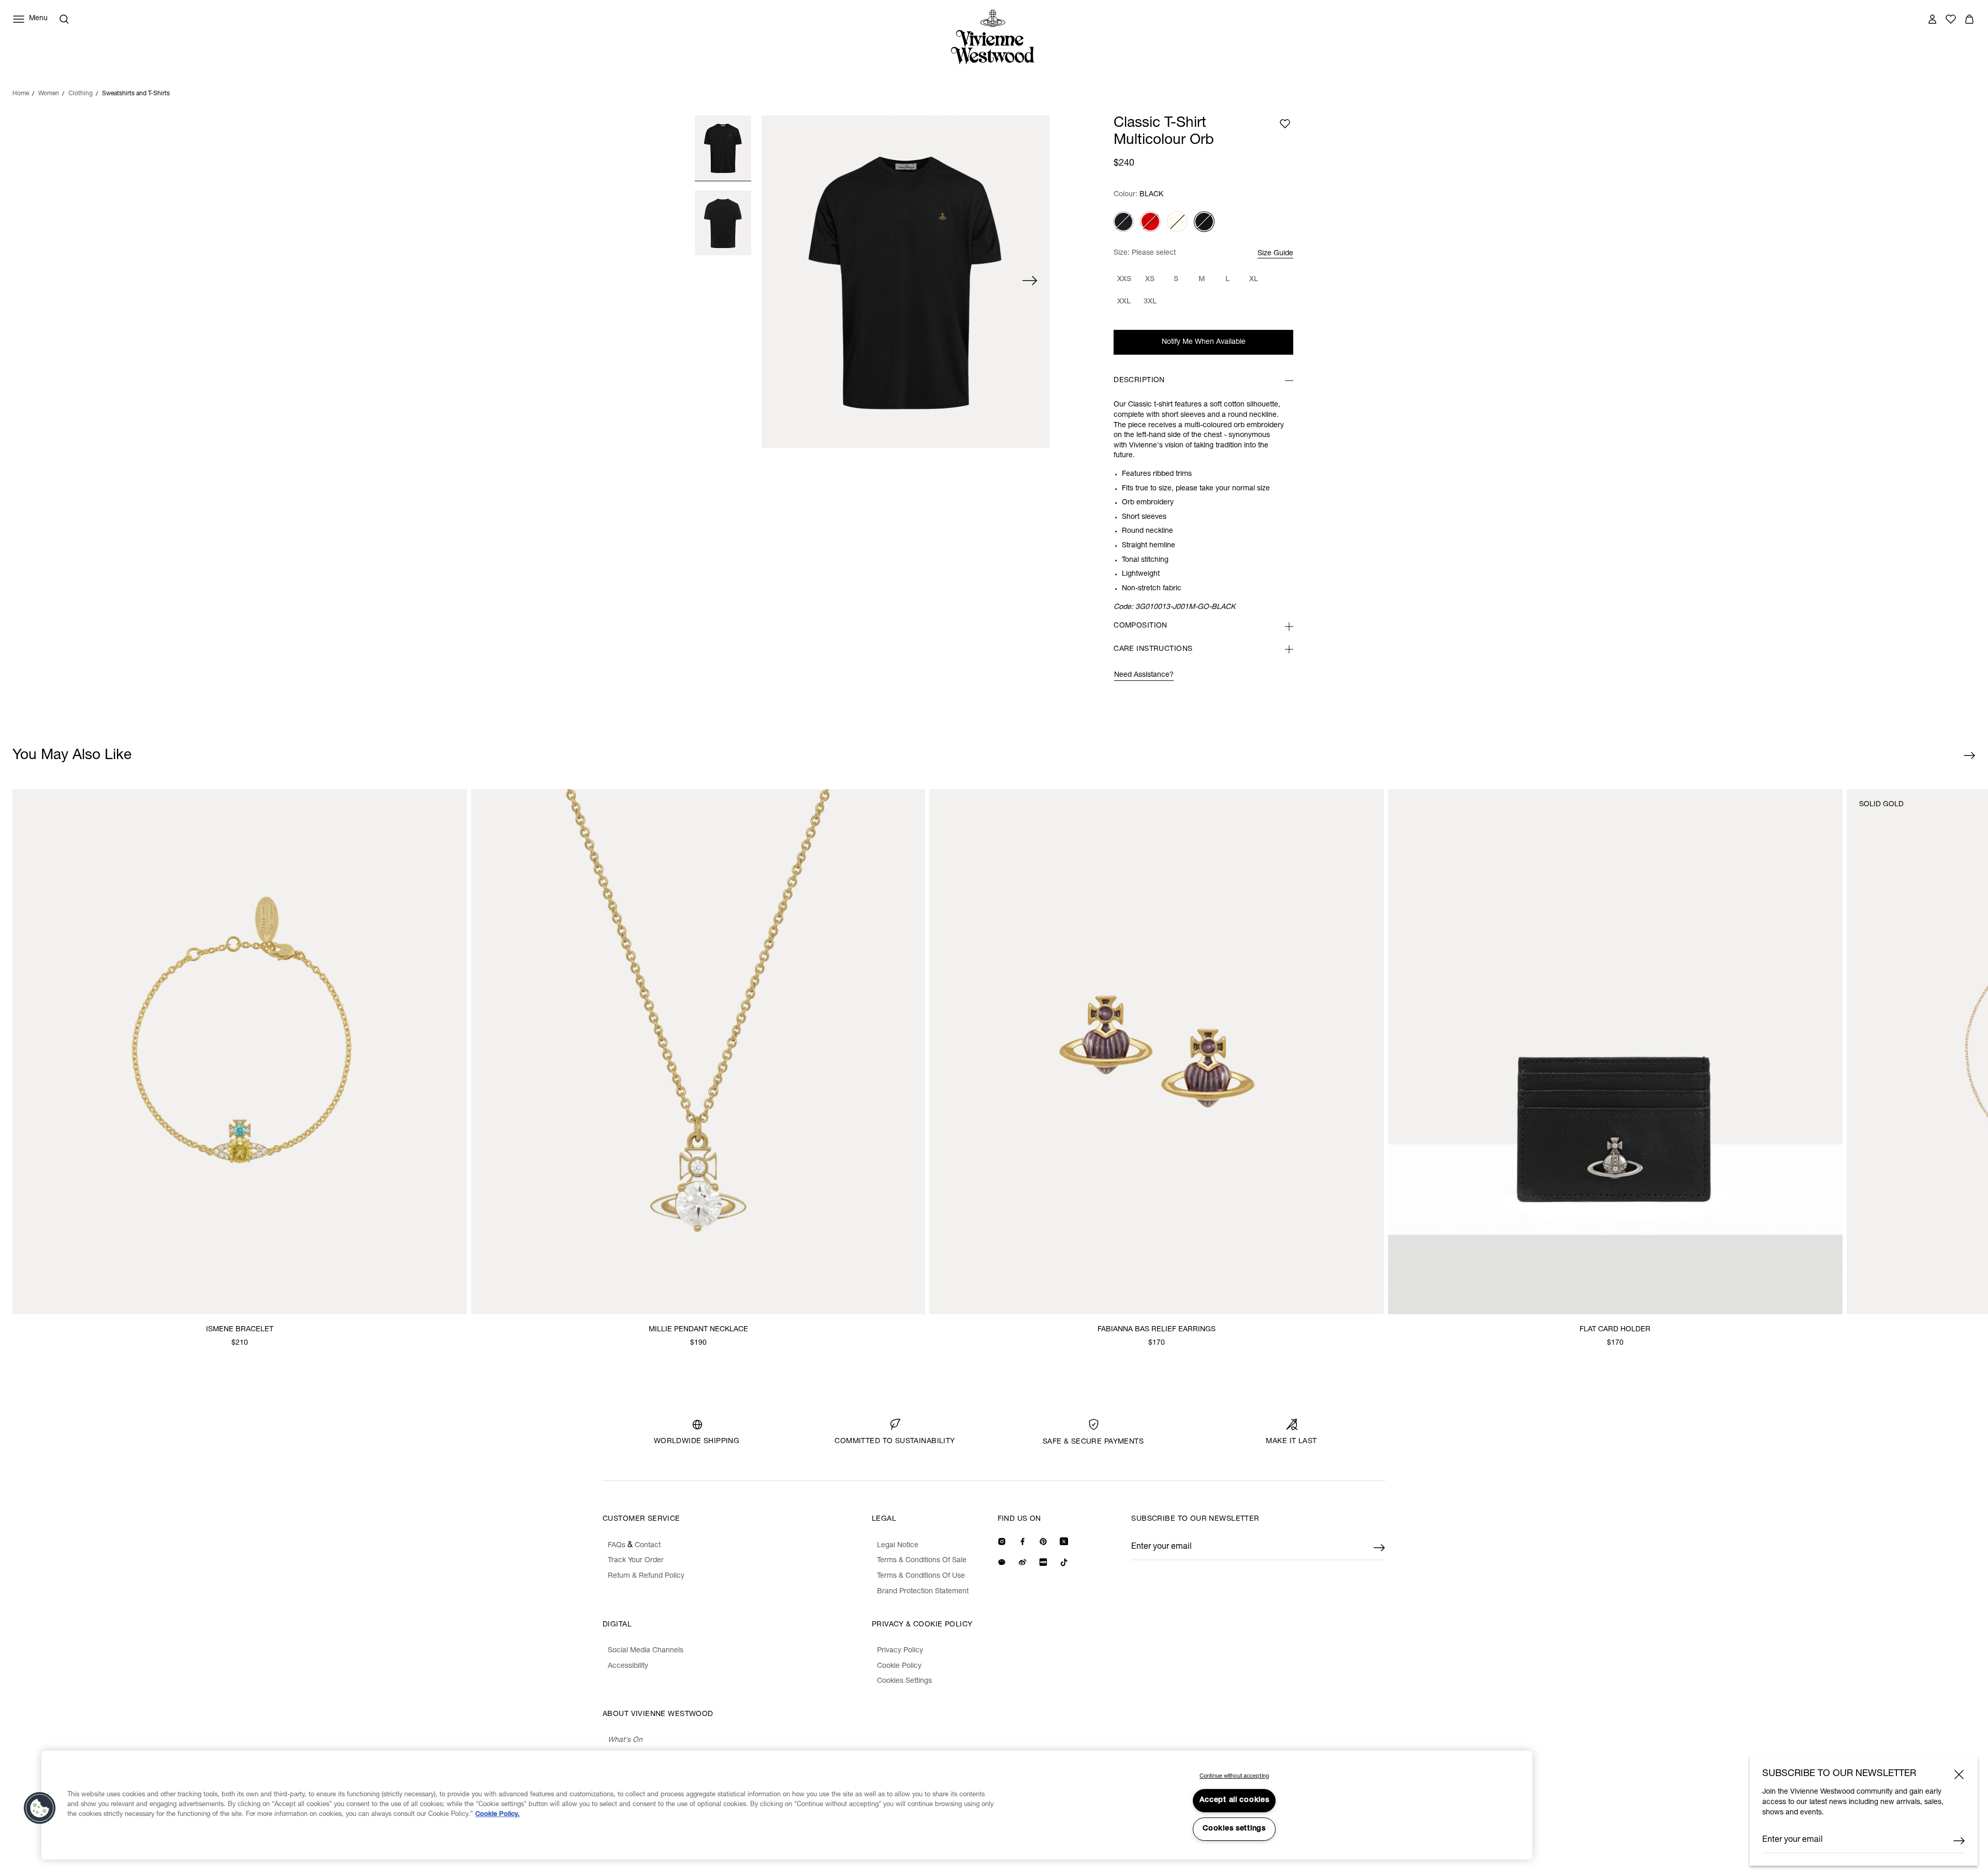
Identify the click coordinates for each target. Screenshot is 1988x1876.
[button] (40, 1808)
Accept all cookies (1234, 1800)
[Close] (1959, 1775)
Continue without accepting (1234, 1776)
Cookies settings (1234, 1829)
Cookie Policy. (498, 1815)
